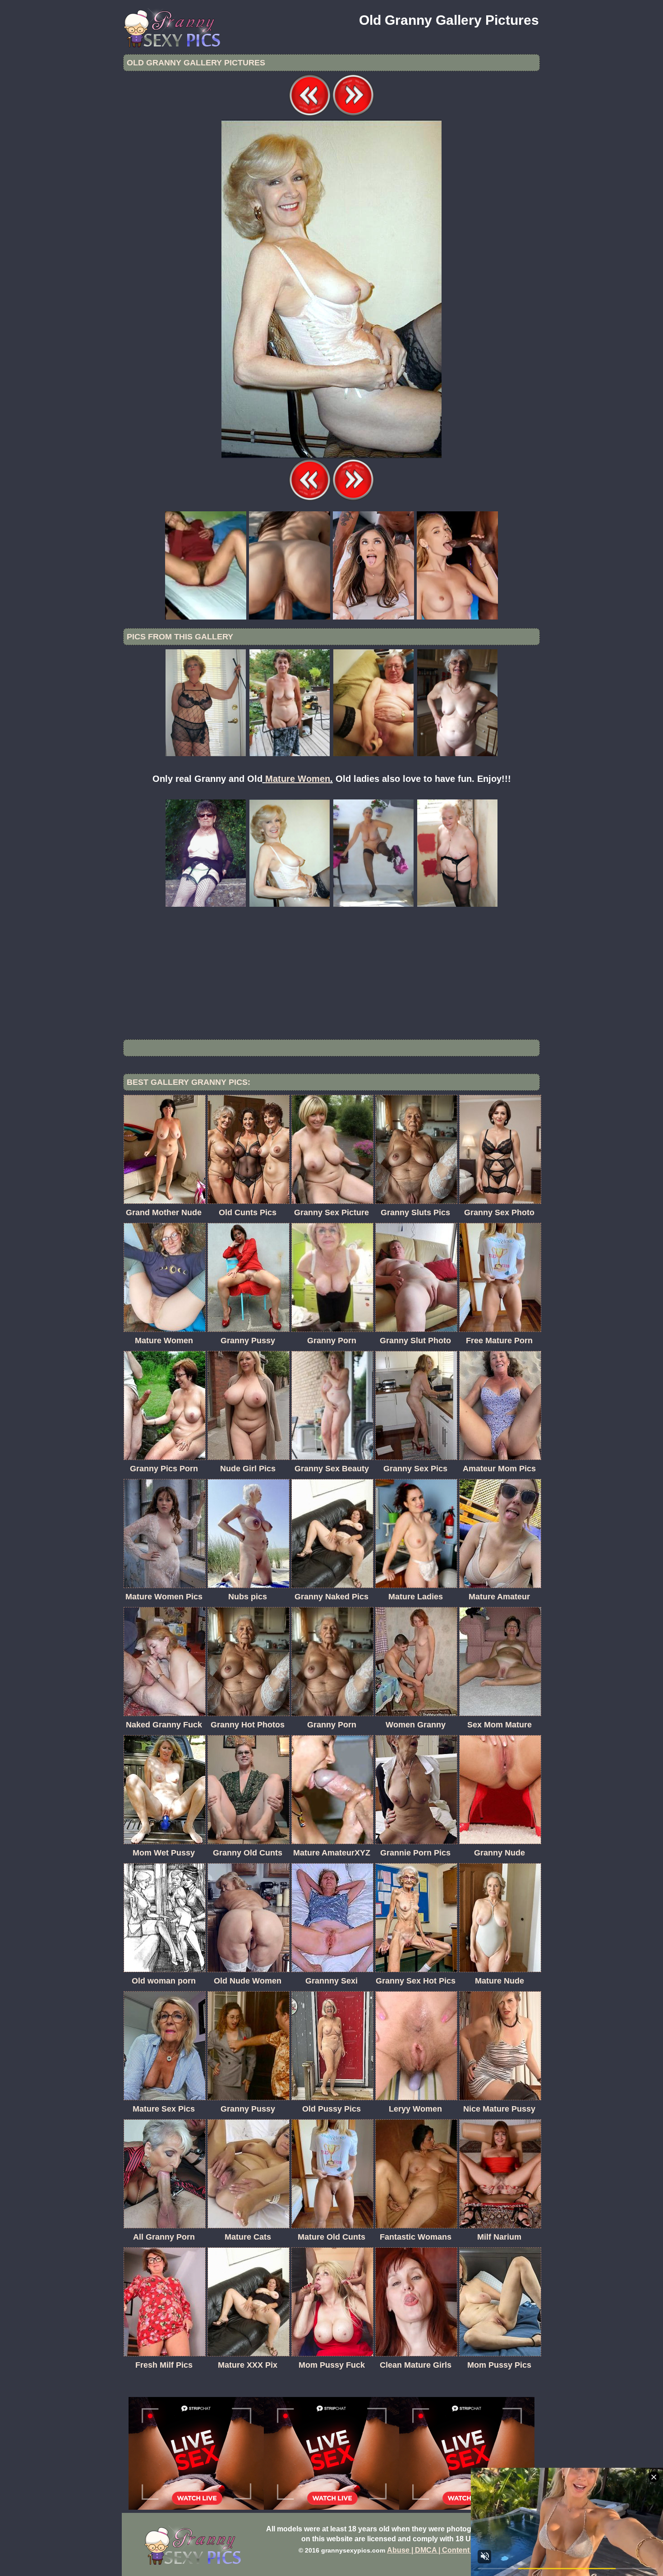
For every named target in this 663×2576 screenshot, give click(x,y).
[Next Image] (353, 114)
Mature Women (298, 779)
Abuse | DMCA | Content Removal (444, 2550)
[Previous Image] (310, 114)
